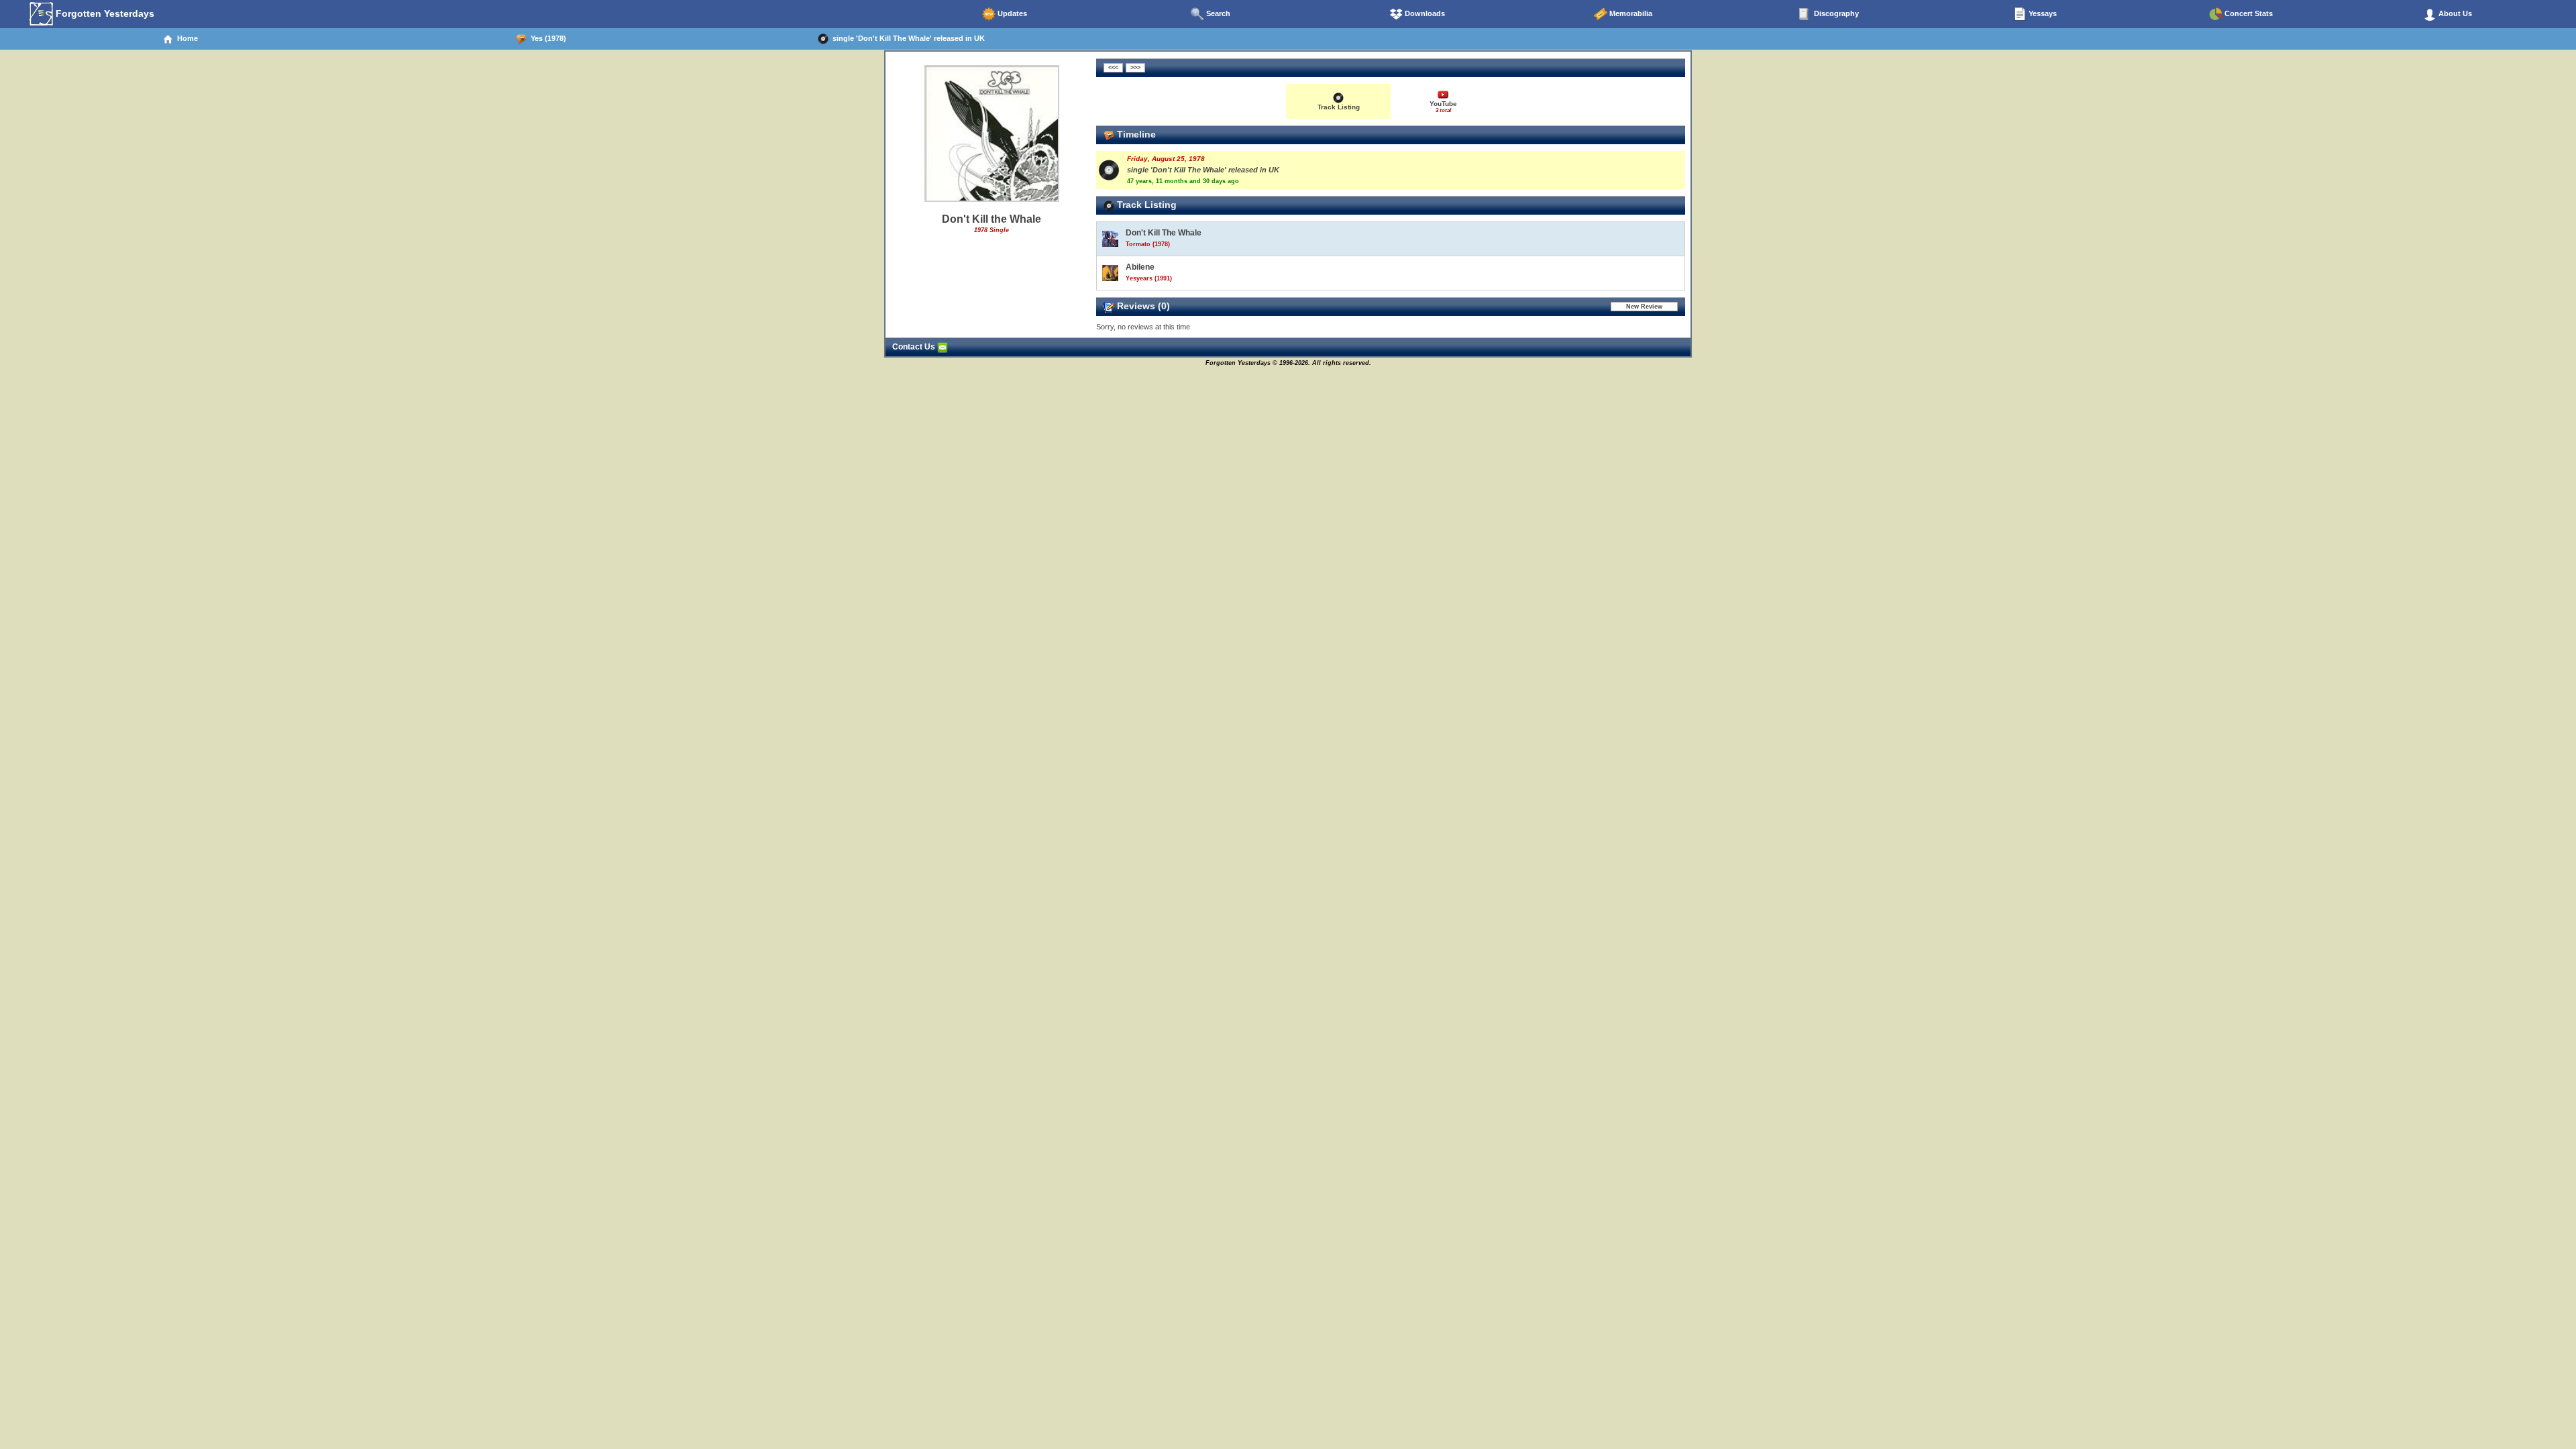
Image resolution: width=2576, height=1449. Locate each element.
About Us (2454, 13)
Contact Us (915, 347)
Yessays (2042, 13)
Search (1217, 13)
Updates (1011, 13)
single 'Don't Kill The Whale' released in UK (907, 38)
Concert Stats (2248, 13)
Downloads (1424, 13)
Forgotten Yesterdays (104, 13)
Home (185, 38)
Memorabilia (1630, 13)
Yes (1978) (546, 38)
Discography (1835, 13)
